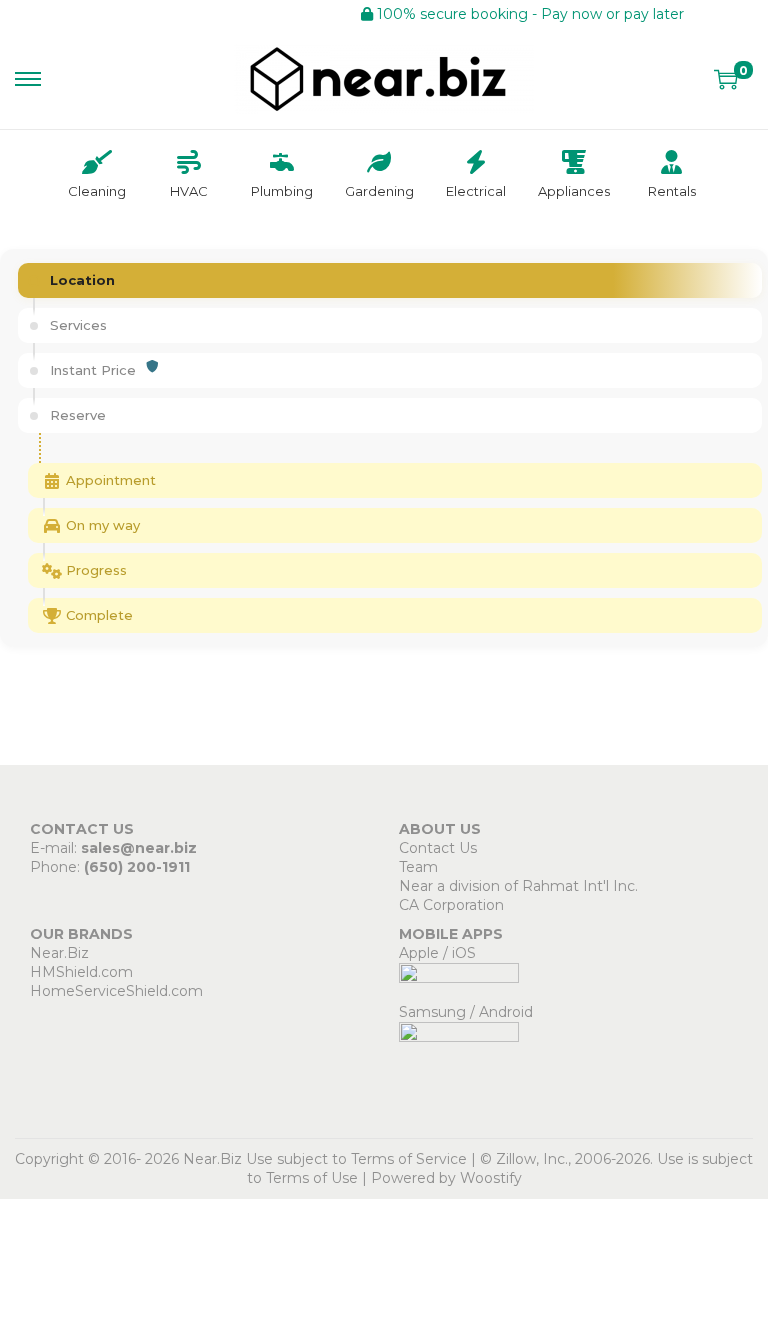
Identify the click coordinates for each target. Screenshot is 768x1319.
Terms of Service (409, 1159)
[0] (726, 79)
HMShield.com (81, 972)
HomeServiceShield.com (116, 991)
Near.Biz (59, 953)
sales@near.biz (139, 848)
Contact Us (438, 848)
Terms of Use (312, 1178)
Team (418, 867)
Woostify (491, 1178)
